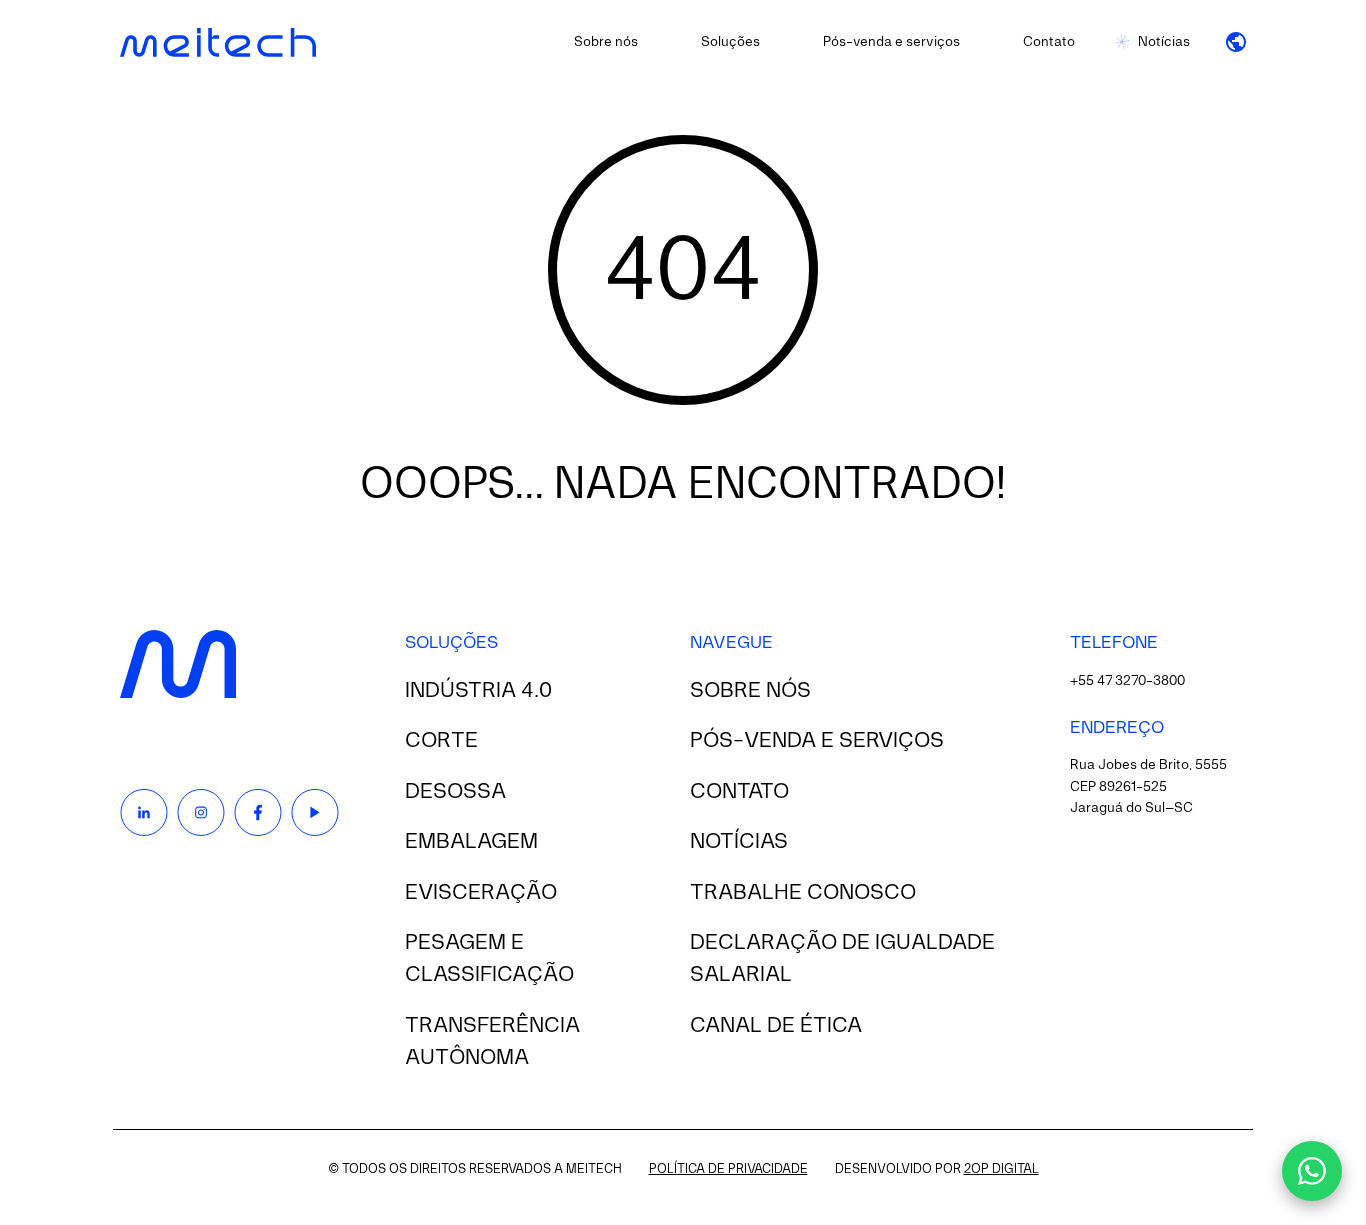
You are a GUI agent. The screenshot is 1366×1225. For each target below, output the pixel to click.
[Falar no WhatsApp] (1312, 1171)
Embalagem (471, 842)
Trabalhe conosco (803, 893)
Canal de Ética (776, 1026)
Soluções (730, 42)
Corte (441, 741)
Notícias (1164, 42)
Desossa (455, 792)
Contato (1049, 42)
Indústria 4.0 (478, 691)
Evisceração (481, 893)
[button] (1236, 42)
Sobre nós (606, 42)
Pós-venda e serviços (891, 42)
